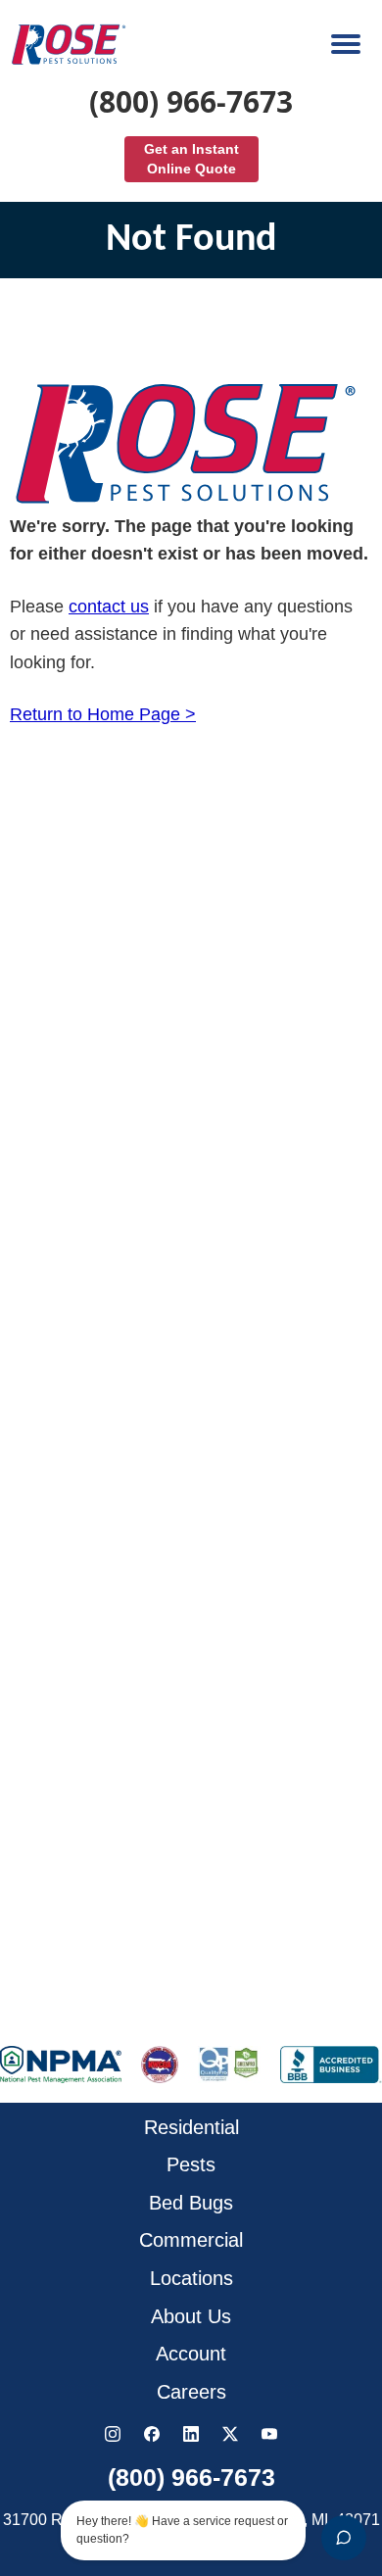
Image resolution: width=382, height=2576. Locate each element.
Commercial (191, 2240)
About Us (191, 2316)
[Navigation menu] (346, 44)
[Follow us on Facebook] (152, 2434)
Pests (191, 2164)
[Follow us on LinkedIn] (191, 2434)
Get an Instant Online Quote (191, 159)
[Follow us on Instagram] (113, 2434)
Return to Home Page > (103, 714)
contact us (109, 607)
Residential (191, 2127)
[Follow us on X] (230, 2434)
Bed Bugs (191, 2203)
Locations (191, 2278)
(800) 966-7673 (191, 102)
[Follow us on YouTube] (269, 2434)
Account (191, 2354)
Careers (191, 2392)
